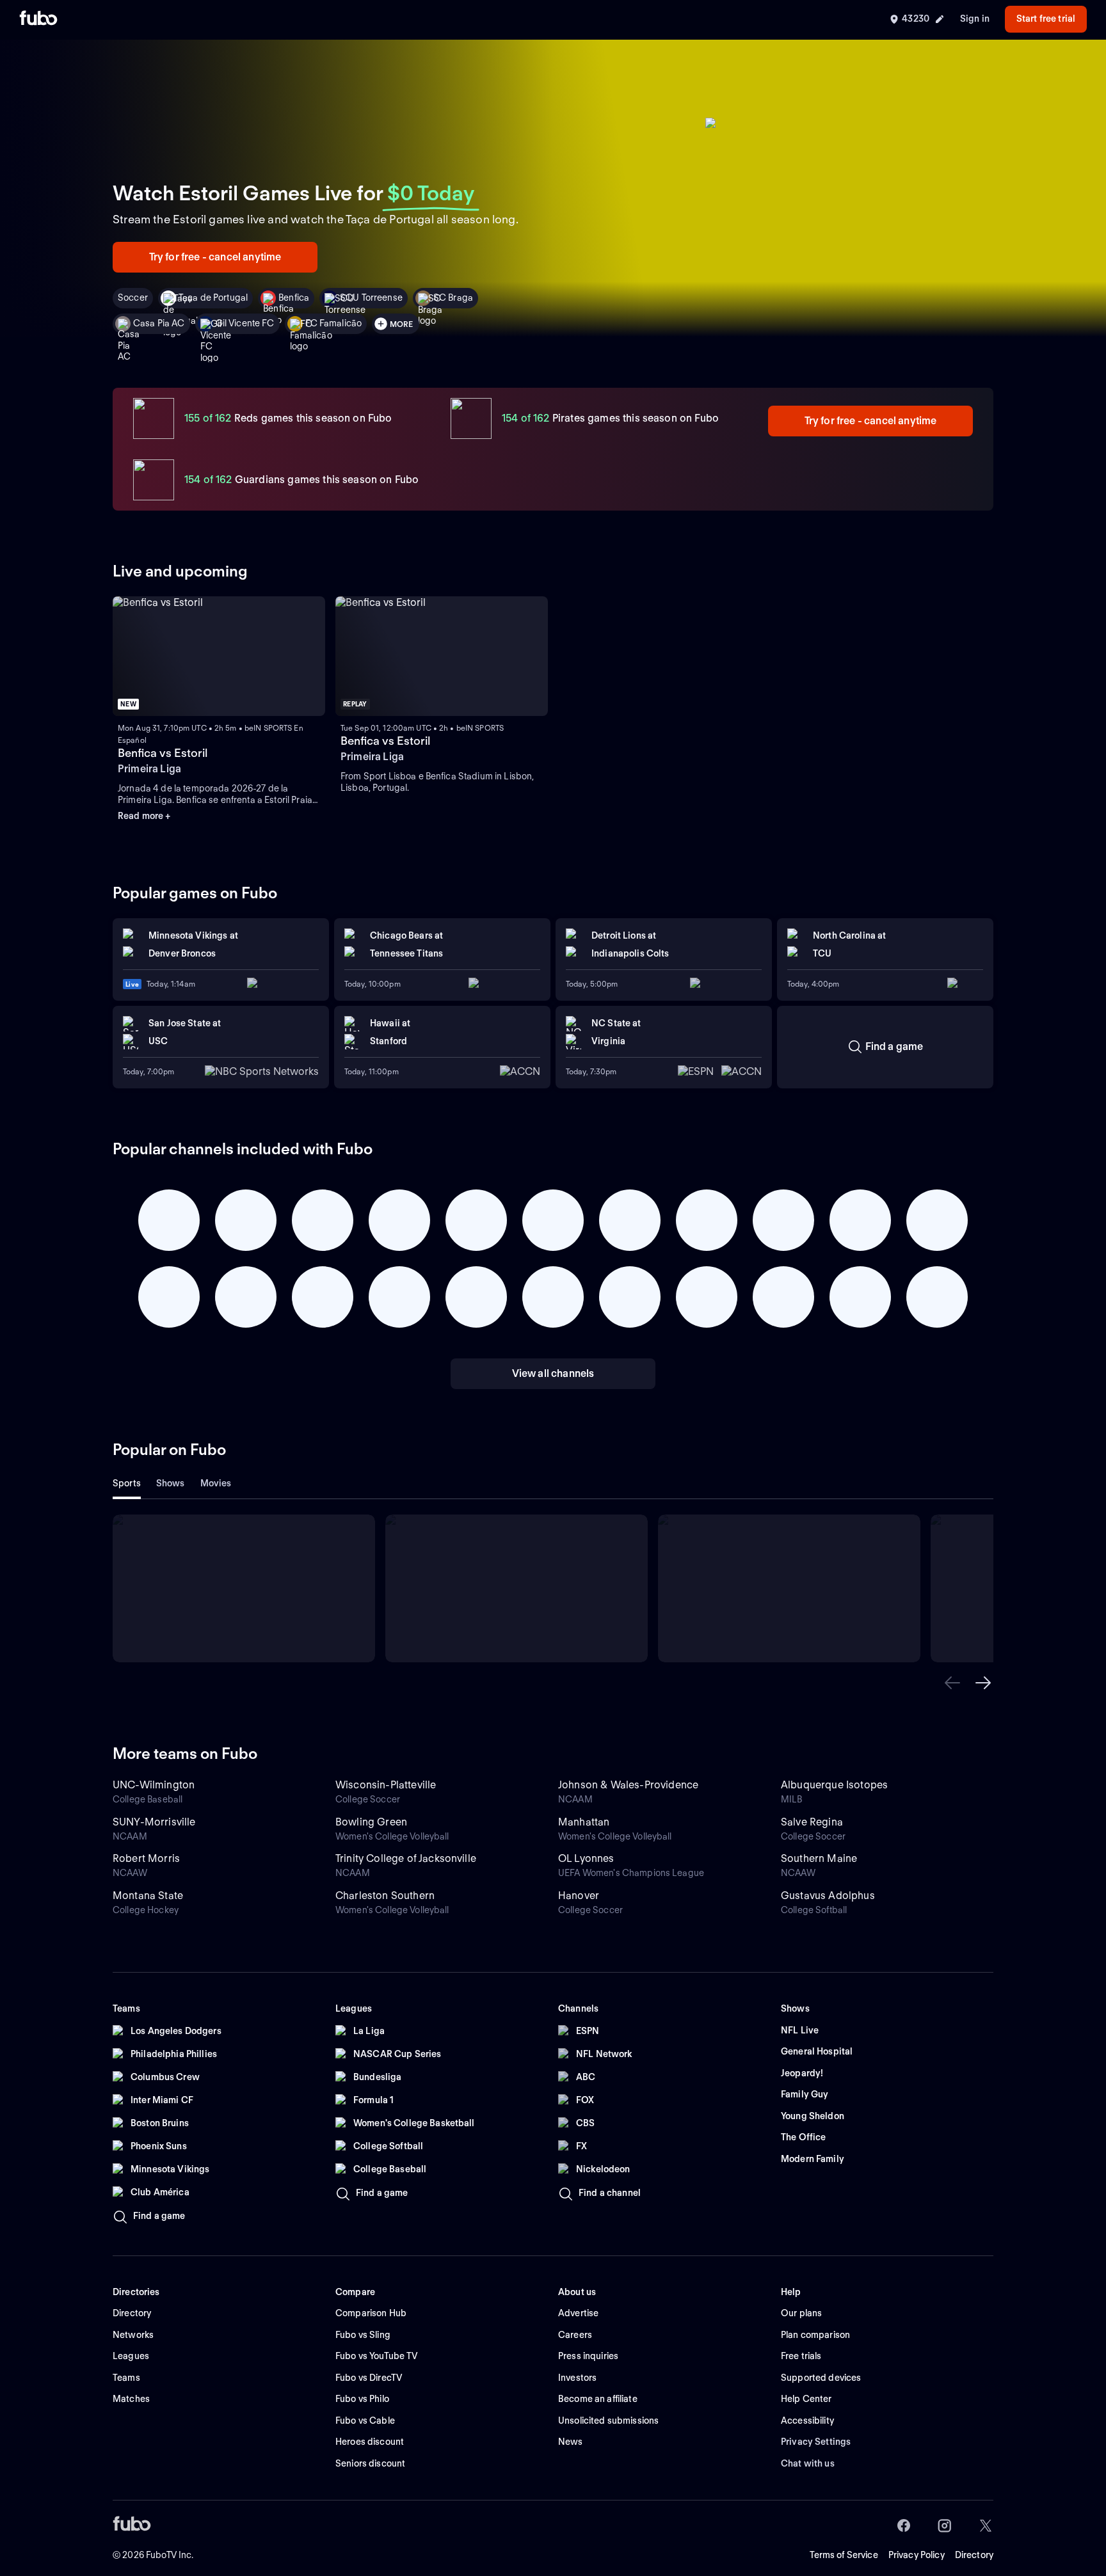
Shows (171, 1483)
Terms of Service (844, 2555)
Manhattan (584, 1822)
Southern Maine (819, 1858)
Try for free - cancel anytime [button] (215, 257)
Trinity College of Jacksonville (406, 1858)
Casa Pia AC (159, 323)
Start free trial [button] (1046, 19)
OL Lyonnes (586, 1858)
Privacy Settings (816, 2442)
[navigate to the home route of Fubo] (38, 19)
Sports (127, 1483)
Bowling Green (371, 1822)
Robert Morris (146, 1858)
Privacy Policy (917, 2555)
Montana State (148, 1896)
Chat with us (808, 2463)
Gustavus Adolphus (828, 1896)
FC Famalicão (334, 323)
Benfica (294, 298)
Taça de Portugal (213, 298)
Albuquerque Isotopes (834, 1785)
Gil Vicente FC (245, 323)
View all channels (553, 1373)
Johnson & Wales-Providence (628, 1785)
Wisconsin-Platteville (386, 1785)
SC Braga (453, 298)
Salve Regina (812, 1822)
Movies (216, 1483)
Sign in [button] (975, 19)
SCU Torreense (371, 298)
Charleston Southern (385, 1896)
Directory (974, 2555)
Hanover (579, 1896)
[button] (952, 1683)
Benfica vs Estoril (163, 753)
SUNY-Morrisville (154, 1822)
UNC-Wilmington (154, 1785)
